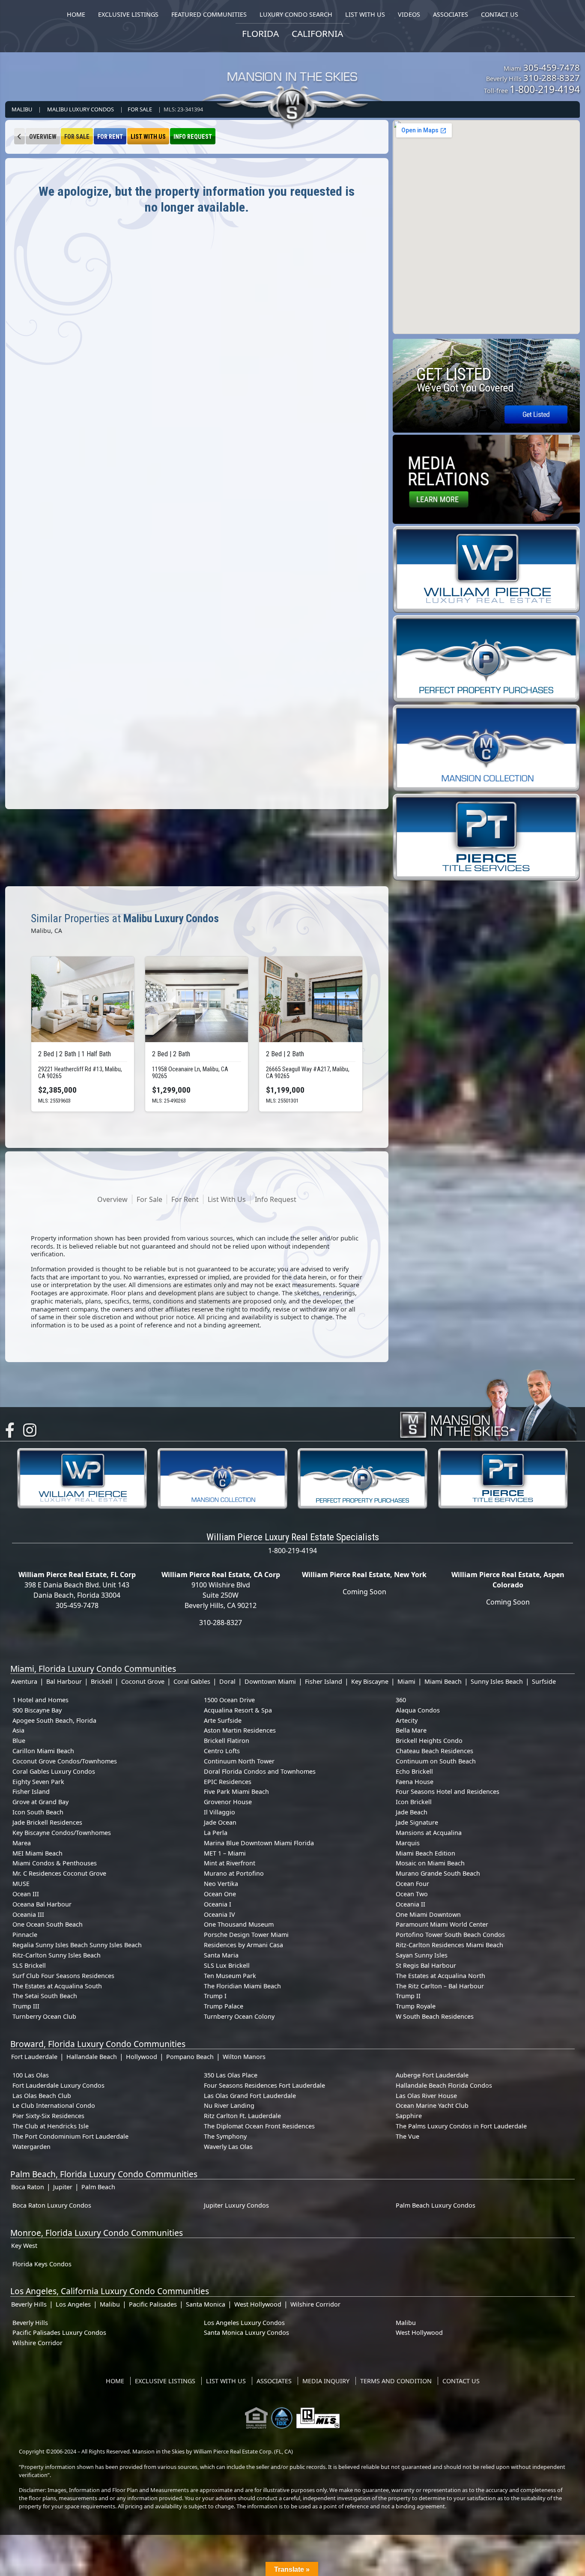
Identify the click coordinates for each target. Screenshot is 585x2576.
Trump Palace (224, 2006)
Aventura (24, 1681)
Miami (406, 1681)
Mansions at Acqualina (429, 1833)
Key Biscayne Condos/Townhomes (62, 1833)
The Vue (407, 2136)
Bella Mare (411, 1730)
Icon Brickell (414, 1802)
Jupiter (63, 2187)
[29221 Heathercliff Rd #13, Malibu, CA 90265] (83, 999)
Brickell (101, 1681)
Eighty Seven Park (38, 1782)
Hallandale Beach (92, 2057)
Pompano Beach (190, 2057)
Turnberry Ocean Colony (239, 2016)
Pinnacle (25, 1935)
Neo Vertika (221, 1884)
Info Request (193, 137)
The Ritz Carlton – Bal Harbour (440, 1986)
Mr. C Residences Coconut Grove (59, 1873)
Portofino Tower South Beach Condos (450, 1935)
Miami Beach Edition (425, 1853)
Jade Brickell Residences (47, 1822)
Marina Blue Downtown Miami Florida (259, 1843)
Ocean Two (412, 1894)
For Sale (140, 109)
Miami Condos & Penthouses (55, 1863)
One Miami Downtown (428, 1914)
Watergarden (31, 2147)
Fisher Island (324, 1681)
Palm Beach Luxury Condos (436, 2205)
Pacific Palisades (153, 2304)
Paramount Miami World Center (442, 1924)
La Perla (216, 1833)
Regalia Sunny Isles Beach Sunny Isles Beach (77, 1945)
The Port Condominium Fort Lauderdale (70, 2136)
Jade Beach (412, 1812)
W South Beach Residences (435, 2016)
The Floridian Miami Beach (242, 1986)
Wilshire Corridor (315, 2304)
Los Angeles (73, 2304)
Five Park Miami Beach (236, 1792)
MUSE (21, 1884)
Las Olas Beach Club (42, 2096)
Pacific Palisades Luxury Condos (59, 2332)
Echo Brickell (414, 1771)
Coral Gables (192, 1681)
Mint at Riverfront (230, 1863)
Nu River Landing (229, 2105)
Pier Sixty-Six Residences (48, 2116)
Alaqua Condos (418, 1710)
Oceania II (410, 1904)
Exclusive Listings (165, 2381)
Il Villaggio (219, 1812)
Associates (274, 2381)
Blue (19, 1741)
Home (115, 2381)
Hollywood (142, 2057)
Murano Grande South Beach (438, 1873)
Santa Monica (206, 2304)
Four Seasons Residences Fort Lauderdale (264, 2085)
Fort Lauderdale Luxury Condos (58, 2085)
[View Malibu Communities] (19, 136)
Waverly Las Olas (228, 2147)
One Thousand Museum (239, 1924)
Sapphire (409, 2116)
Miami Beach (443, 1681)
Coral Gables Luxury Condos (54, 1771)
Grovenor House (228, 1802)
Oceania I (218, 1904)
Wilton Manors (244, 2057)
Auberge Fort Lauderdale (432, 2075)
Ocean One (220, 1894)
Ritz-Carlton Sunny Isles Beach (57, 1955)
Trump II (408, 1996)
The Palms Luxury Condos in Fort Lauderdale (461, 2126)
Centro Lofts (222, 1751)
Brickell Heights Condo (429, 1741)
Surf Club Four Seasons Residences (63, 1976)
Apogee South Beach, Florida (54, 1720)
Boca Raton (28, 2187)
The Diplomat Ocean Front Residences (259, 2126)
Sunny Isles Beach (497, 1681)
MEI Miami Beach (37, 1853)
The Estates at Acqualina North (440, 1976)
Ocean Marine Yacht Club (432, 2105)
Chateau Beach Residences (434, 1751)
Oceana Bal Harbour (42, 1904)
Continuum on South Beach (436, 1761)
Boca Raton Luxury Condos (52, 2205)
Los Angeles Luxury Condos (244, 2323)
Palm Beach (98, 2187)
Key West (24, 2246)
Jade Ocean (220, 1822)
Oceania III (28, 1914)
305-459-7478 (552, 67)
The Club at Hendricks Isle (51, 2126)
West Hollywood (258, 2304)
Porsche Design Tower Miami (246, 1935)
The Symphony (225, 2136)
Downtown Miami (270, 1681)
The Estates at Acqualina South (57, 1986)
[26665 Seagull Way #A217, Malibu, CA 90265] (310, 999)
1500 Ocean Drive (229, 1700)
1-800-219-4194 (545, 89)
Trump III (26, 2006)
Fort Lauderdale (34, 2057)
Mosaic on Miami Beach (430, 1863)
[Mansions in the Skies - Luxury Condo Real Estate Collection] (292, 84)
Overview (43, 137)
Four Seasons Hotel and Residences (448, 1792)
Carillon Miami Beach (43, 1751)
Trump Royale (416, 2006)
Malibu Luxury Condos (81, 109)
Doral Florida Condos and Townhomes (260, 1771)
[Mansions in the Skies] (488, 1403)
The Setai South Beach (45, 1996)
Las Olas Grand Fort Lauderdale (250, 2096)
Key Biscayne (370, 1681)
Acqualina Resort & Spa (238, 1710)
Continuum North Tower (239, 1761)
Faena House (415, 1782)
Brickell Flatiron (227, 1741)
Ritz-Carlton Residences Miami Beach (449, 1945)
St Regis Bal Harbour (426, 1965)
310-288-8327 (552, 78)
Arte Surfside (223, 1720)
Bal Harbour (64, 1681)
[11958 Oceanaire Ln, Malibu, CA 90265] (197, 999)
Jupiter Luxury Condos (236, 2205)
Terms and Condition (396, 2381)
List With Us (148, 137)
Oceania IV (219, 1914)
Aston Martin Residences (240, 1730)
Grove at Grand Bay (40, 1802)
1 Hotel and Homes (40, 1700)
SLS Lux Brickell (227, 1965)
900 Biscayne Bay (37, 1710)
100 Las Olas (31, 2075)
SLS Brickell (29, 1965)
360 (401, 1700)
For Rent (110, 137)
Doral (227, 1681)
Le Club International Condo (54, 2105)
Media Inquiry (326, 2381)
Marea (22, 1843)
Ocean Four (412, 1884)
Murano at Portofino (234, 1873)
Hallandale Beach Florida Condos (444, 2085)
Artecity (407, 1720)
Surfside (544, 1681)
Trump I (215, 1996)
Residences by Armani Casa (243, 1945)
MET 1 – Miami (225, 1853)
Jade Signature (417, 1822)
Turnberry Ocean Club (44, 2016)
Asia (18, 1730)
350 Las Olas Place (231, 2075)
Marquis (408, 1843)
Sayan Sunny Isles (422, 1955)
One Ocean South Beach (48, 1924)
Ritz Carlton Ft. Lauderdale (242, 2116)
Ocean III (26, 1894)
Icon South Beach (38, 1812)
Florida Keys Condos (42, 2264)
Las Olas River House (426, 2096)
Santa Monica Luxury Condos (246, 2332)
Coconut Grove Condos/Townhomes (65, 1761)
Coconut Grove (143, 1681)
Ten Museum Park (230, 1976)
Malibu (22, 109)
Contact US (461, 2381)
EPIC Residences (228, 1782)
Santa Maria (221, 1955)
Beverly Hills (29, 2304)
